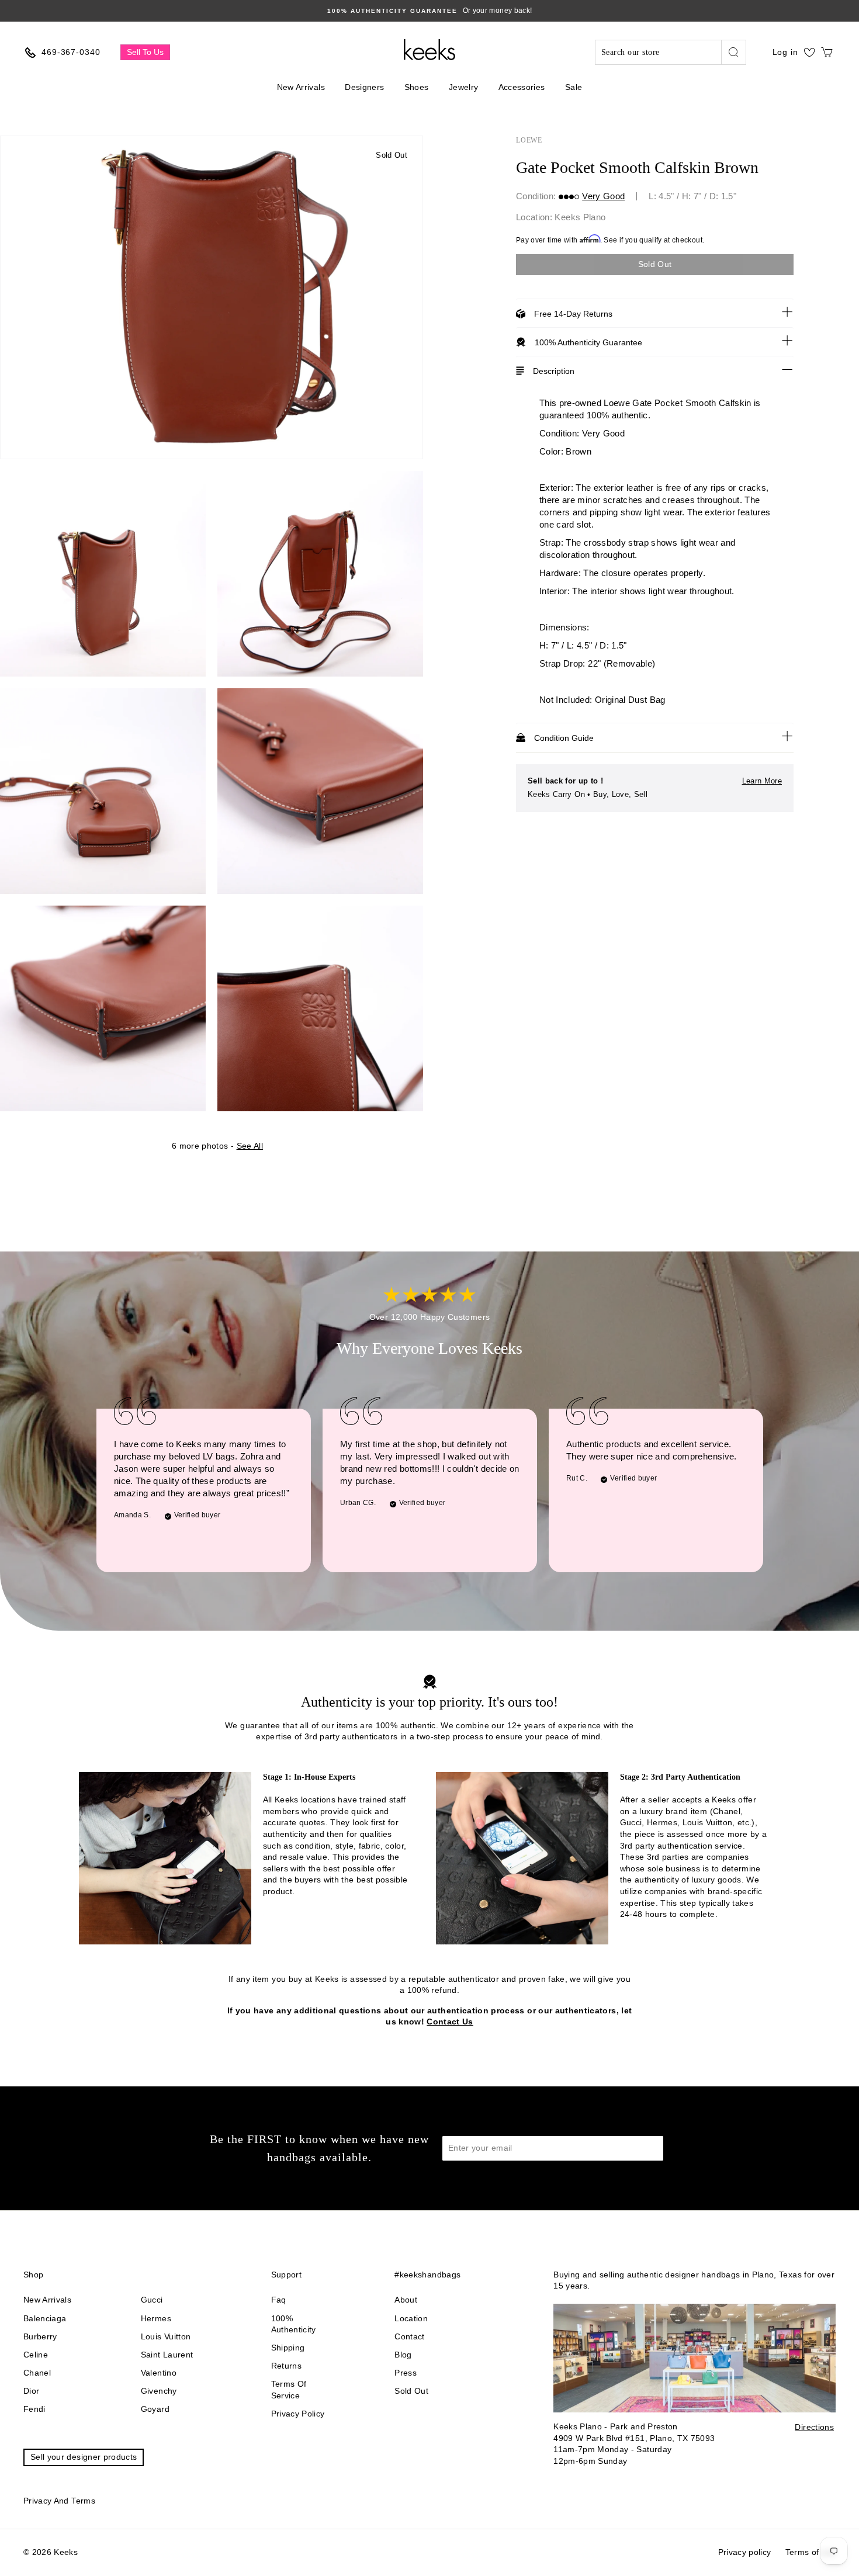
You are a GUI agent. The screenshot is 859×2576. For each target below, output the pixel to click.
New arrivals (47, 2300)
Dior (31, 2391)
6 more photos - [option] (217, 1146)
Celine (36, 2355)
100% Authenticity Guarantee (588, 342)
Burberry (40, 2336)
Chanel (37, 2373)
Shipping (288, 2348)
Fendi (34, 2409)
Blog (403, 2355)
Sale (574, 87)
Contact (409, 2336)
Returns (286, 2366)
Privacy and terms (59, 2501)
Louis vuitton (166, 2336)
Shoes (417, 87)
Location (411, 2318)
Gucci (152, 2300)
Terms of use (810, 2552)
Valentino (159, 2373)
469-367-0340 (71, 52)
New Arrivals (301, 87)
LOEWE (529, 140)
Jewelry (463, 87)
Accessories (522, 87)
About (406, 2300)
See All (250, 1146)
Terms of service (289, 2390)
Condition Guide (564, 738)
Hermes (156, 2318)
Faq (279, 2300)
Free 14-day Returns (573, 314)
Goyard (155, 2409)
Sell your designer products (84, 2457)
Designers (364, 87)
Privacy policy (298, 2414)
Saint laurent (167, 2355)
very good (603, 196)
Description (554, 371)
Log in (785, 52)
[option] (212, 297)
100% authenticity (294, 2324)
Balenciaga (45, 2318)
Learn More (762, 781)
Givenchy (159, 2391)
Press (406, 2373)
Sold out (411, 2391)
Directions (814, 2427)
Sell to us (145, 52)
